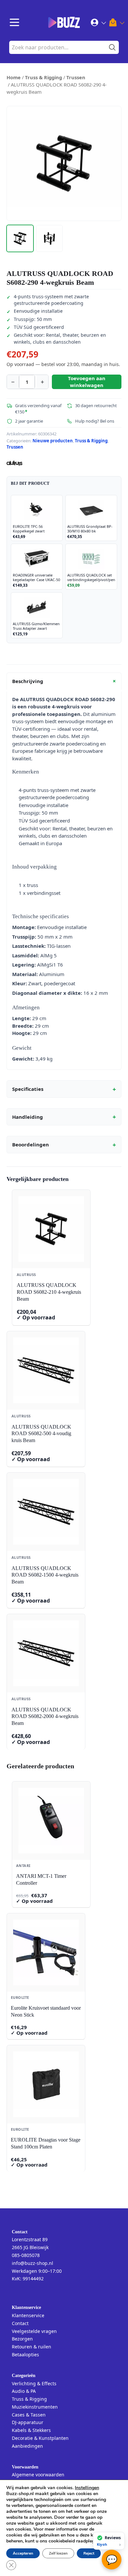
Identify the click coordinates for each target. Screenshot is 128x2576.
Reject (89, 2553)
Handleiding (64, 1117)
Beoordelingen (64, 1145)
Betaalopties (25, 2355)
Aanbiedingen (27, 2446)
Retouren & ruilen (32, 2347)
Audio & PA (24, 2391)
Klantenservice (28, 2315)
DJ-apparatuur (28, 2422)
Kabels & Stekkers (31, 2430)
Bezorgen (22, 2339)
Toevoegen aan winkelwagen (87, 382)
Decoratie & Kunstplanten (40, 2438)
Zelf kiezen (58, 2553)
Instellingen (87, 2488)
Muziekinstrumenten (35, 2407)
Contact (20, 2323)
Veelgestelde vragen (34, 2331)
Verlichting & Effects (34, 2383)
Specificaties (64, 1089)
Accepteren (23, 2553)
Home (14, 77)
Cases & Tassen (29, 2415)
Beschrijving (65, 681)
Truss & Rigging (43, 77)
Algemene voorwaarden (38, 2475)
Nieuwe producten (53, 441)
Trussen (76, 77)
